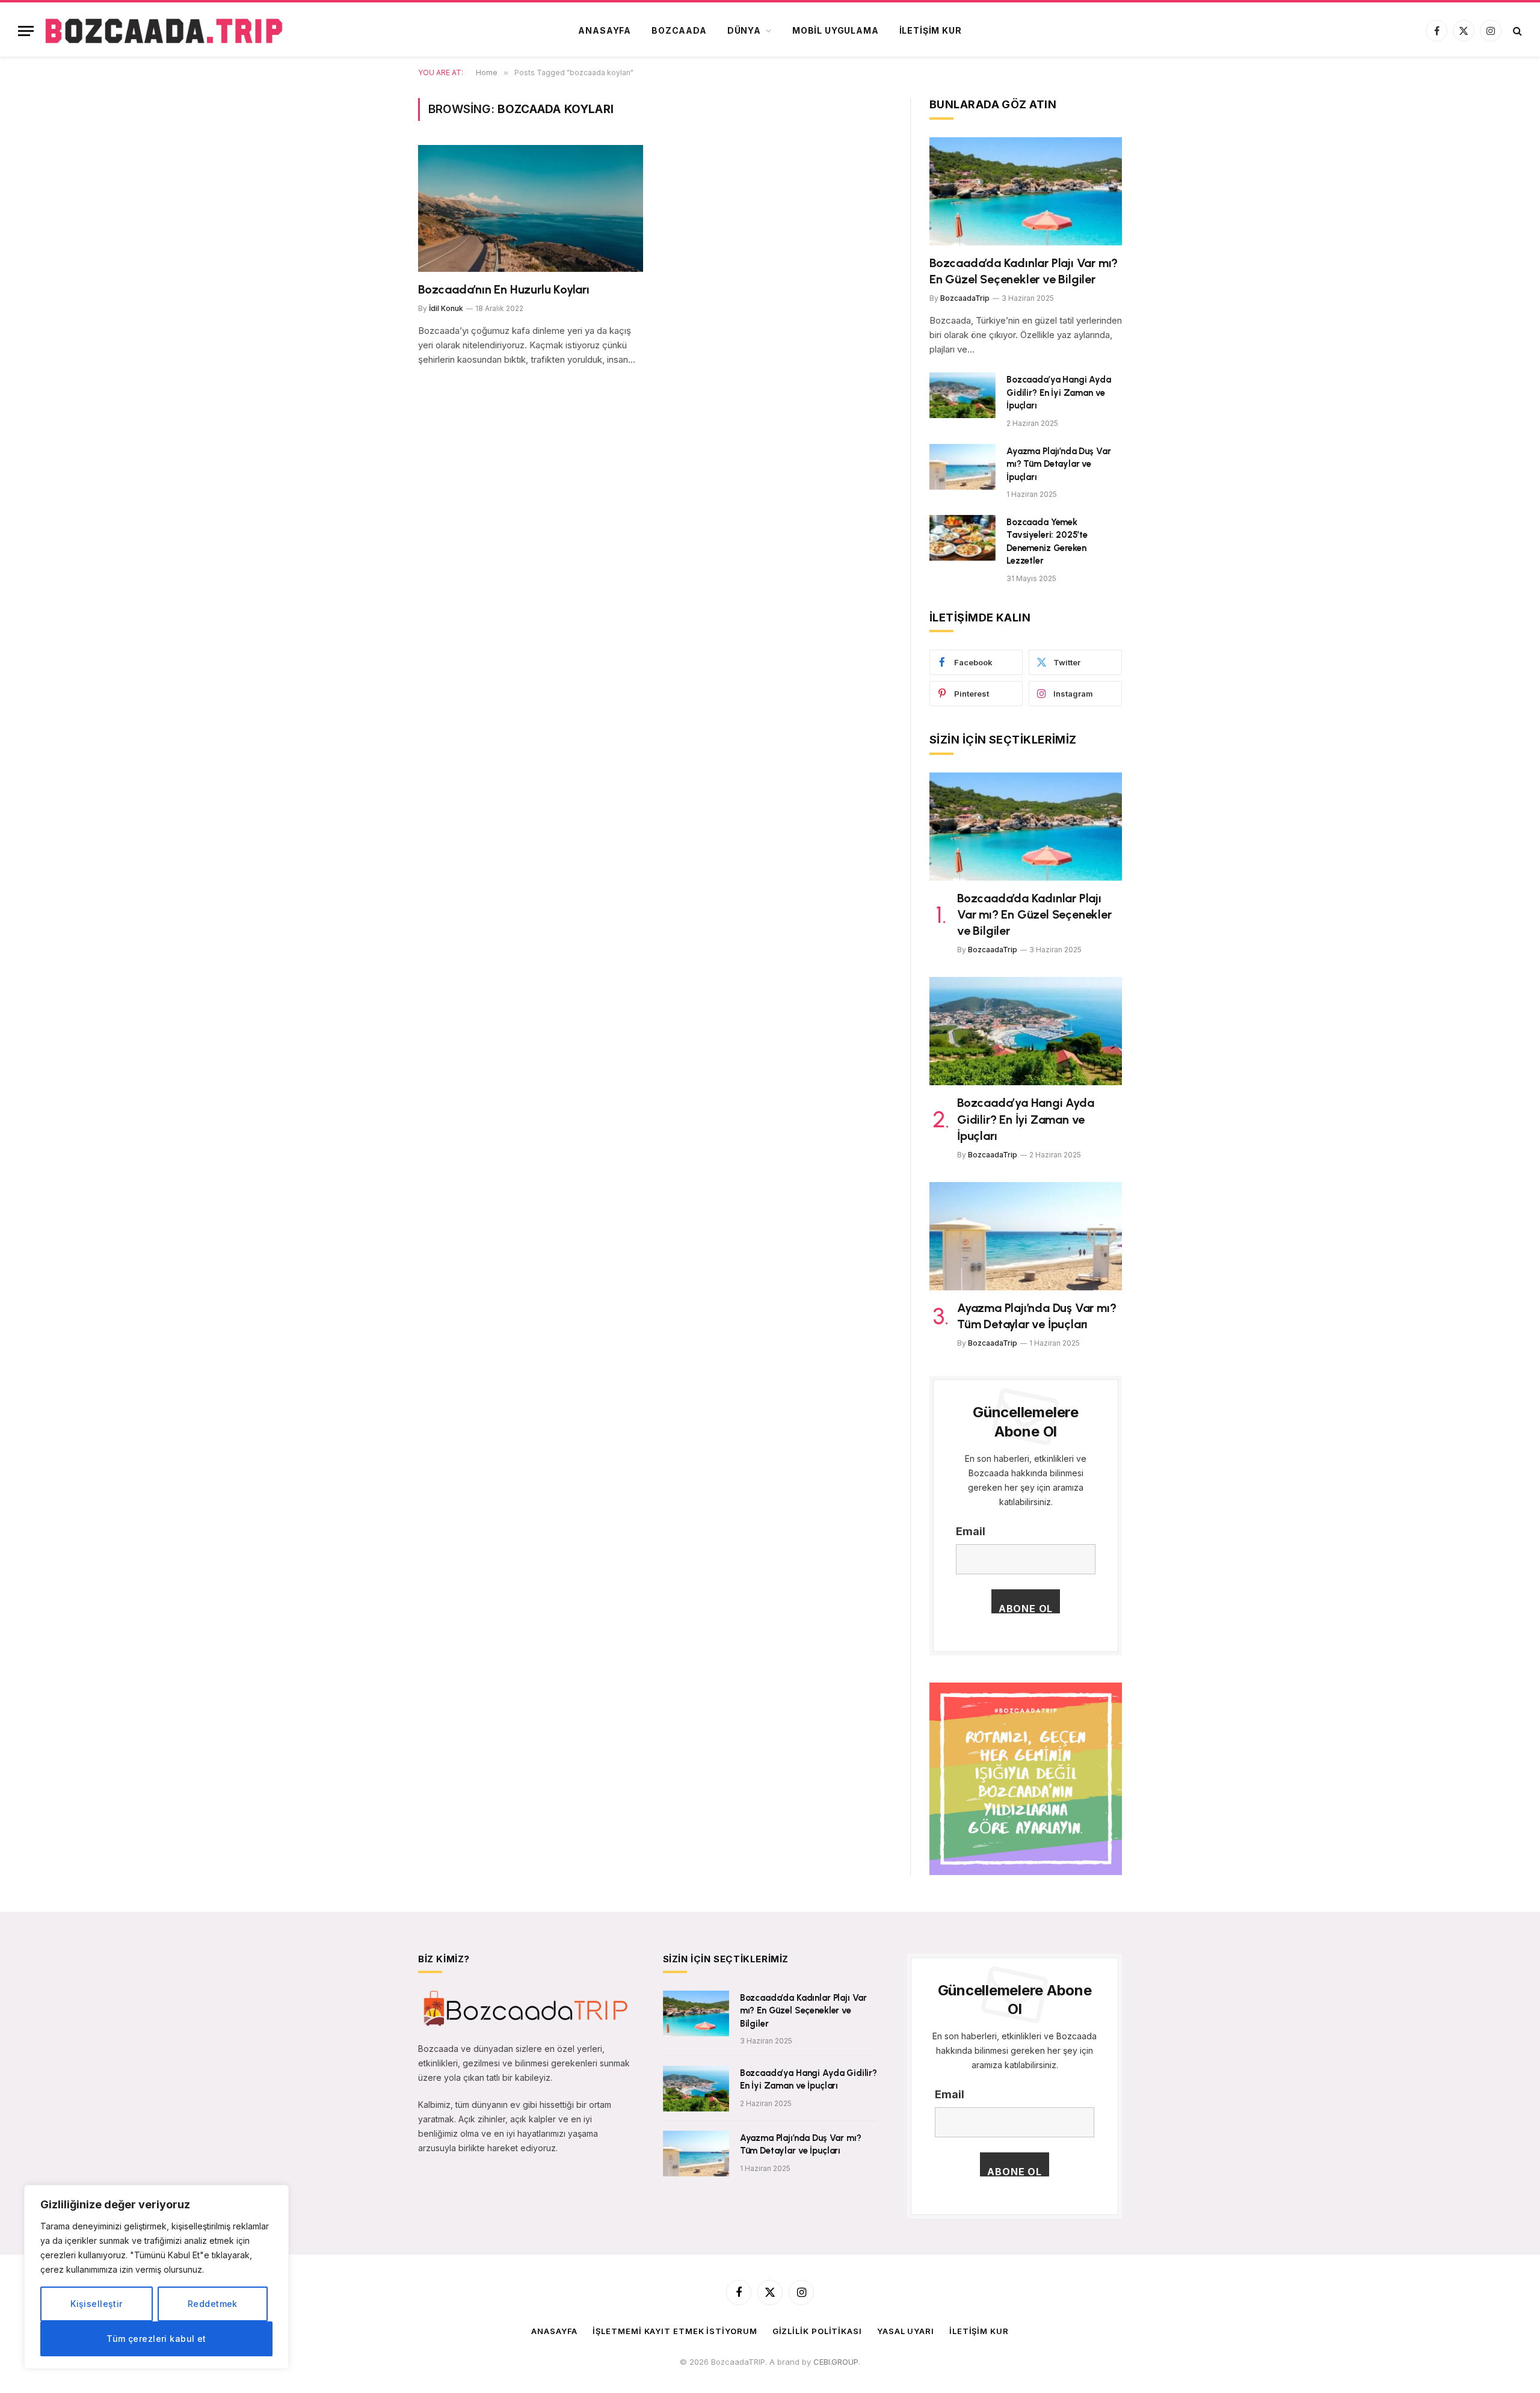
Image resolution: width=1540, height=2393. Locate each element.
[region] (156, 2277)
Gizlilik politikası (817, 2331)
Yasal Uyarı (906, 2331)
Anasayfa (605, 30)
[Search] (1516, 31)
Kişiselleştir (96, 2304)
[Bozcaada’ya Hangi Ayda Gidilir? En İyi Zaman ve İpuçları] (962, 395)
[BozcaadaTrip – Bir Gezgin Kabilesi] (164, 31)
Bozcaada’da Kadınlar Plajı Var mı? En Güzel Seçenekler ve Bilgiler (1024, 271)
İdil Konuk (446, 308)
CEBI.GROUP (836, 2362)
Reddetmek (213, 2304)
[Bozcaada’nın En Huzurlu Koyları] (531, 208)
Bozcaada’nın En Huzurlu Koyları (504, 289)
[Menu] (26, 31)
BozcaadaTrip (965, 298)
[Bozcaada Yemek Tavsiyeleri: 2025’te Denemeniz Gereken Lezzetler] (962, 538)
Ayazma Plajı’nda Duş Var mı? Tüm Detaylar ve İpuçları (1058, 464)
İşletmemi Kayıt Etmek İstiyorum (675, 2331)
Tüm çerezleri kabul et (156, 2339)
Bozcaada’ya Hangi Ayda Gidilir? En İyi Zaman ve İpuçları (1059, 393)
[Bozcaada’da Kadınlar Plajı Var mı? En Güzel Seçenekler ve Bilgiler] (1026, 191)
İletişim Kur (931, 30)
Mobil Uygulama (836, 30)
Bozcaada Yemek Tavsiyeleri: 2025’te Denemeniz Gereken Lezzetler (1047, 541)
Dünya (744, 30)
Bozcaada (679, 30)
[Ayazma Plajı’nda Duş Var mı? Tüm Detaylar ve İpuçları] (962, 467)
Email (971, 1531)
